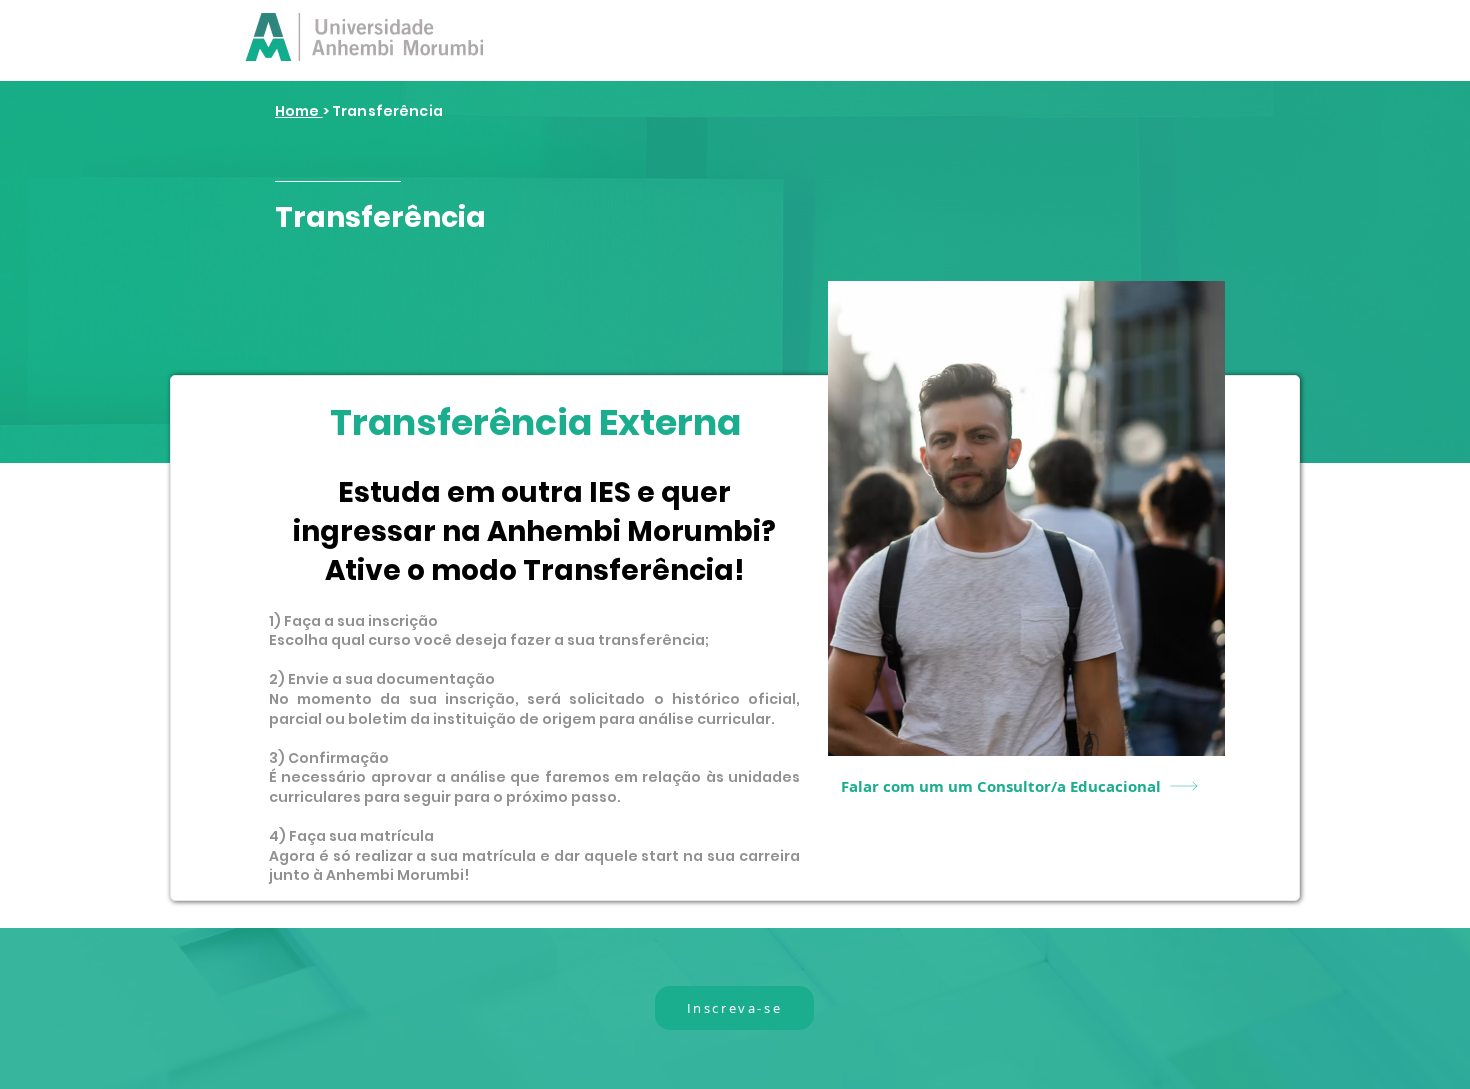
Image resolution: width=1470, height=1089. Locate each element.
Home (299, 111)
